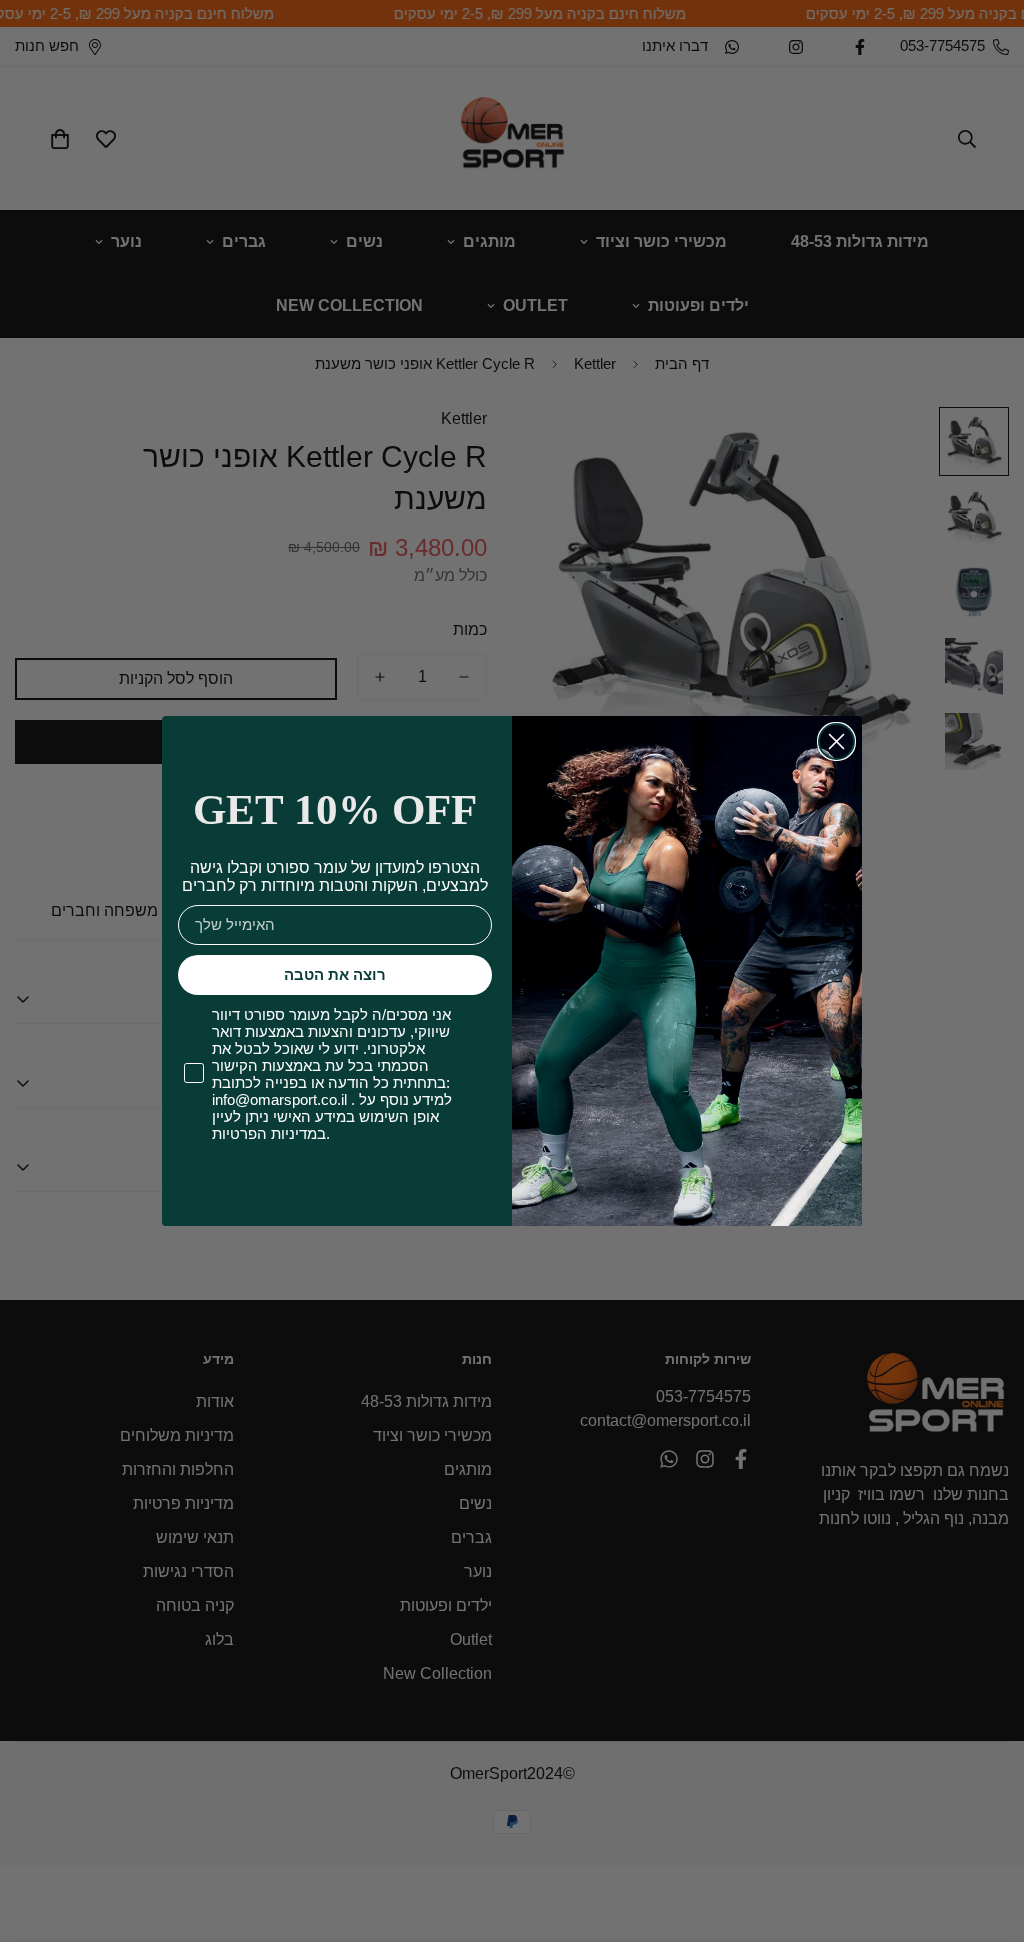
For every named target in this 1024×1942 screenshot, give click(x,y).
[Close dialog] (836, 741)
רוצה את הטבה (335, 974)
